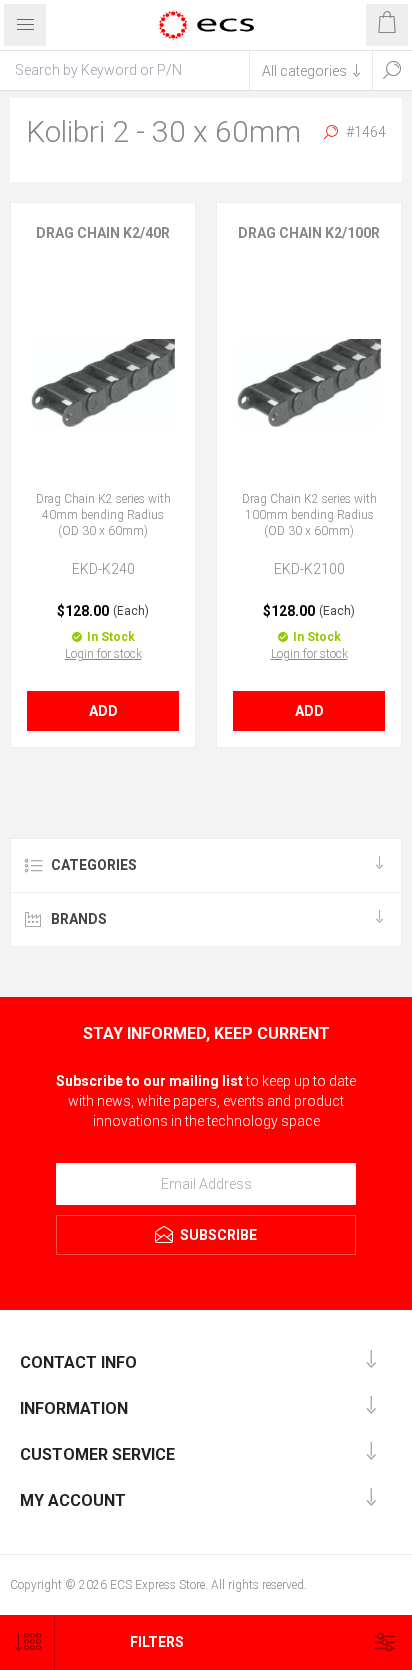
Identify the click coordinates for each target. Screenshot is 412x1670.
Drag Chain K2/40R (103, 233)
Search (392, 70)
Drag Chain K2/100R (309, 233)
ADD (103, 711)
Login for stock (103, 654)
